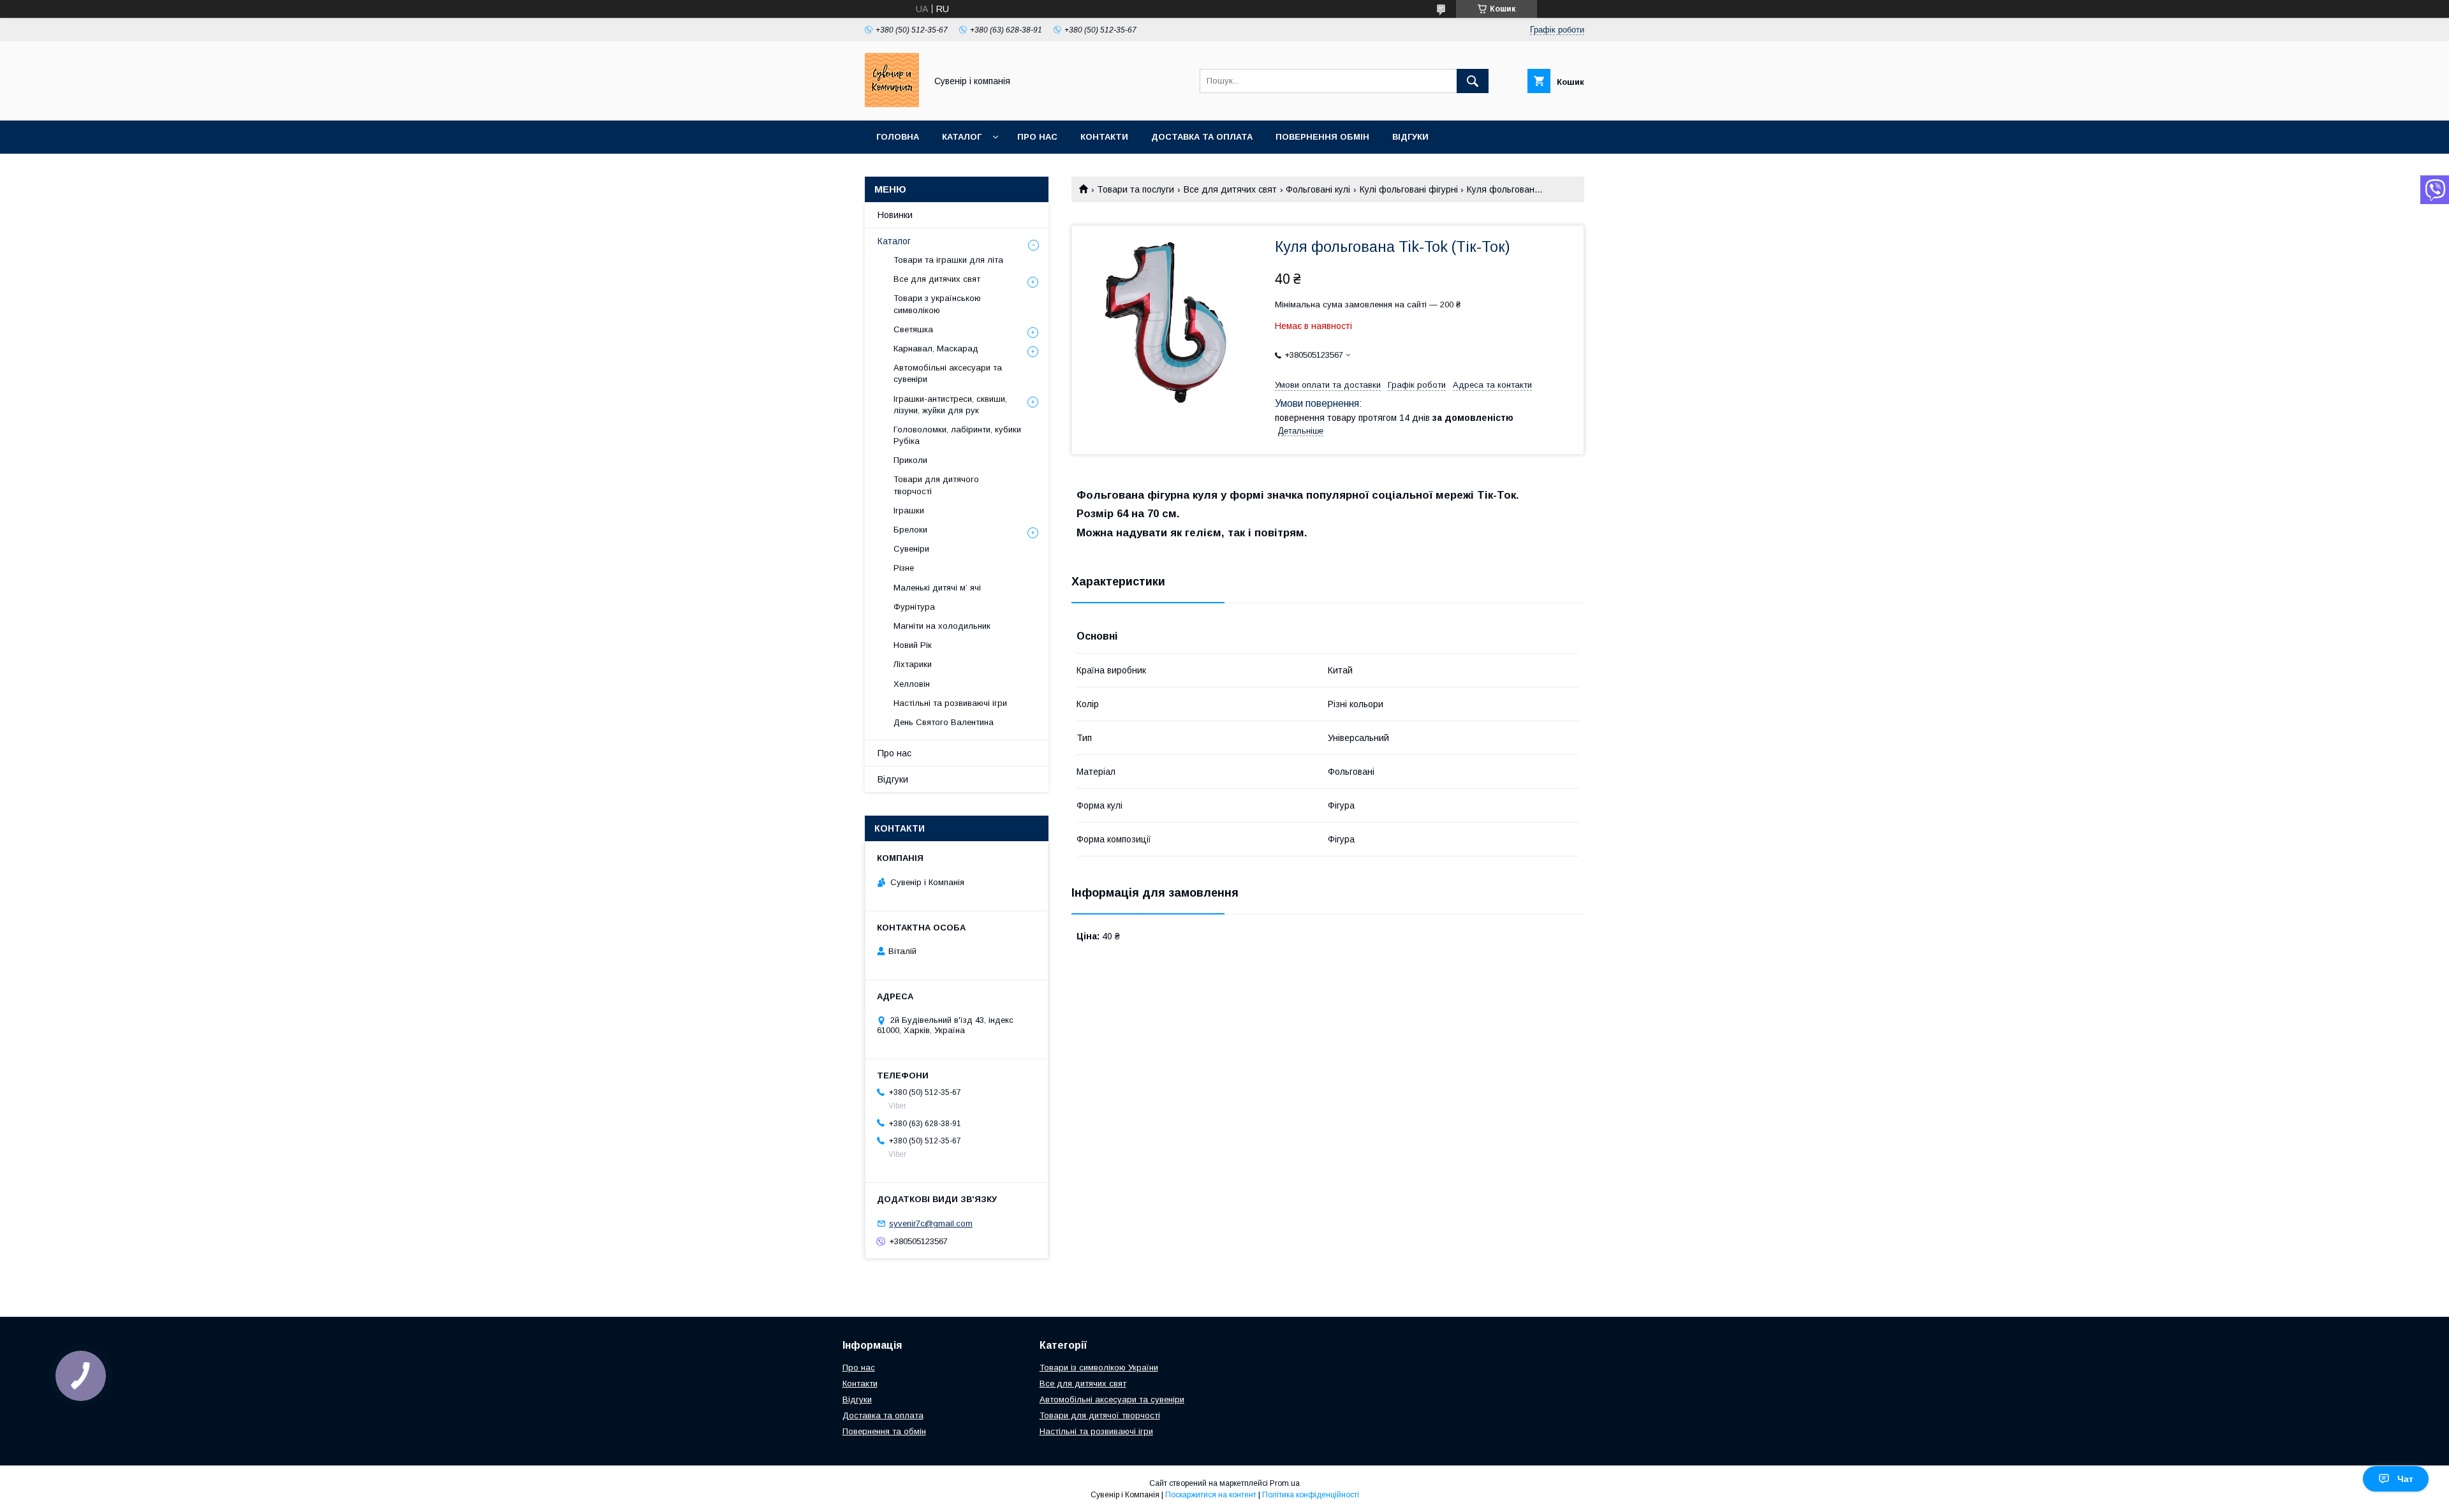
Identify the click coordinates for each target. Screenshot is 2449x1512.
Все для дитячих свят (1230, 189)
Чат (2405, 1479)
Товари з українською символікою (937, 304)
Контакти (1104, 137)
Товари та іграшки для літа (948, 260)
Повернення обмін (1322, 137)
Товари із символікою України (1099, 1368)
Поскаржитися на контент (1211, 1495)
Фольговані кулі (1318, 189)
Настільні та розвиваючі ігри (950, 703)
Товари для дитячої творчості (1100, 1415)
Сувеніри (911, 549)
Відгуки (1410, 137)
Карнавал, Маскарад (936, 349)
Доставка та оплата (1202, 137)
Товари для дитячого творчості (936, 485)
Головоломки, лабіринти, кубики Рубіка (957, 435)
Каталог (962, 137)
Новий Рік (913, 645)
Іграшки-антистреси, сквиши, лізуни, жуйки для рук (950, 405)
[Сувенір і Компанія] (892, 104)
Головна (898, 137)
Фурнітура (914, 607)
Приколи (910, 460)
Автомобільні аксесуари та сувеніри (948, 373)
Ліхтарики (913, 664)
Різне (904, 568)
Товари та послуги (1136, 189)
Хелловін (912, 684)
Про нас (1037, 137)
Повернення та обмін (884, 1431)
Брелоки (910, 530)
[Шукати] (1473, 81)
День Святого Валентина (944, 722)
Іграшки (909, 510)
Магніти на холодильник (942, 626)
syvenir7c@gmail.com (931, 1223)
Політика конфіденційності (1311, 1495)
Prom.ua (1285, 1483)
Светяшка (913, 329)
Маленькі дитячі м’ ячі (937, 588)
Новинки (895, 215)
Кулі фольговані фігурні (1409, 189)
